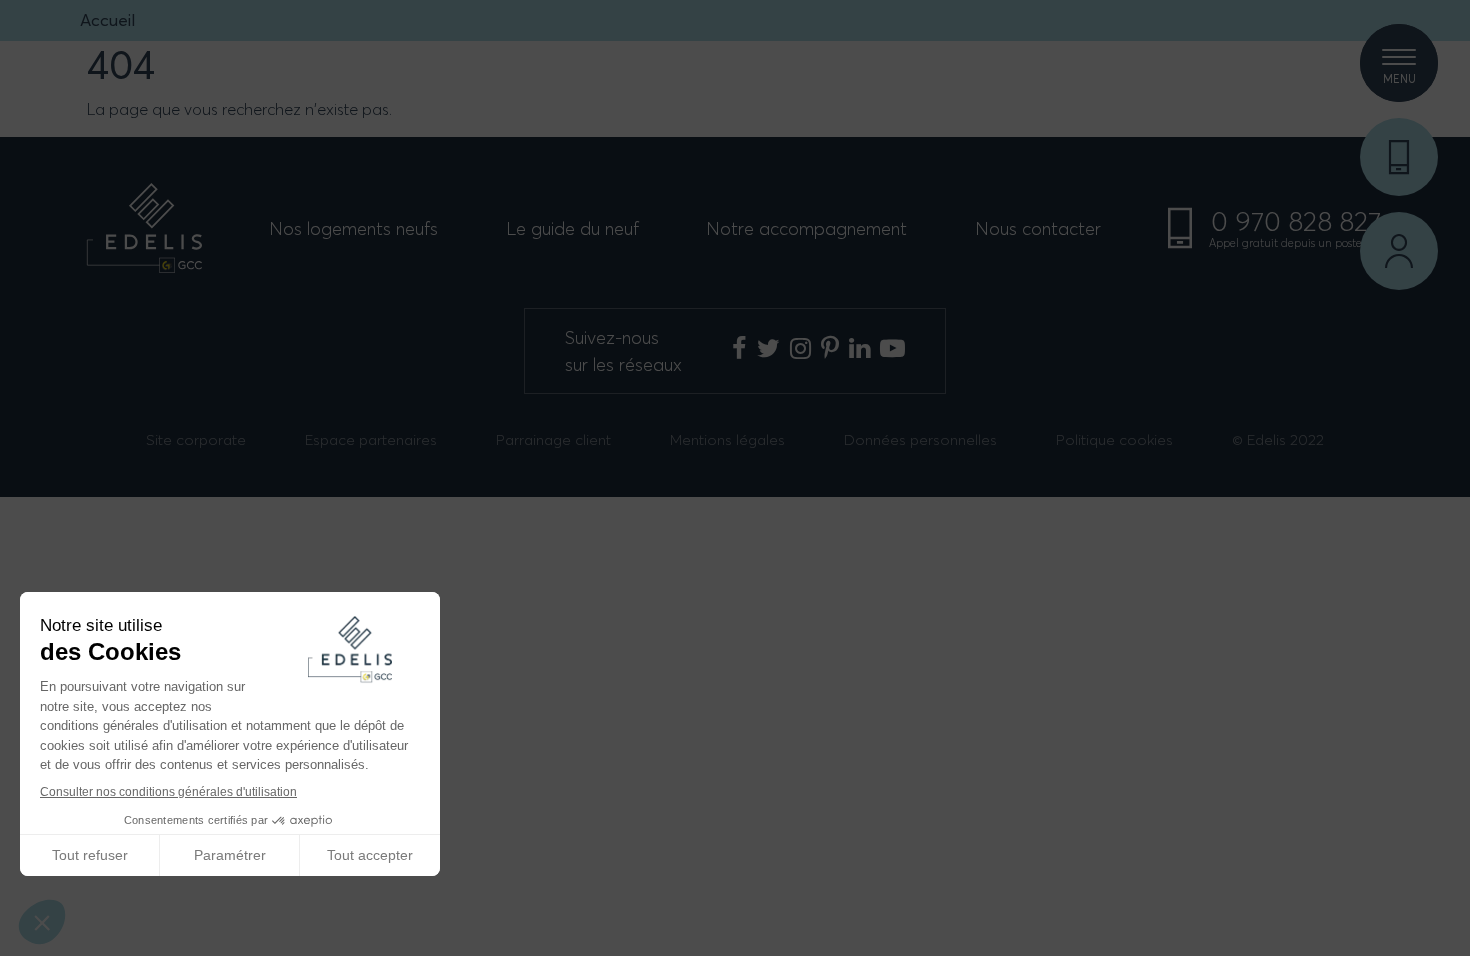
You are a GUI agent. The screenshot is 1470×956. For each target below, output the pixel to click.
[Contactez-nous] (1399, 157)
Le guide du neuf (572, 228)
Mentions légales (727, 439)
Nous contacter (1038, 228)
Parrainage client (553, 439)
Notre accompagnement (806, 228)
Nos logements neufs (353, 228)
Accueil (107, 20)
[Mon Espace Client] (1399, 251)
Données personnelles (920, 439)
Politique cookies (1114, 439)
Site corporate (196, 439)
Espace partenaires (371, 439)
